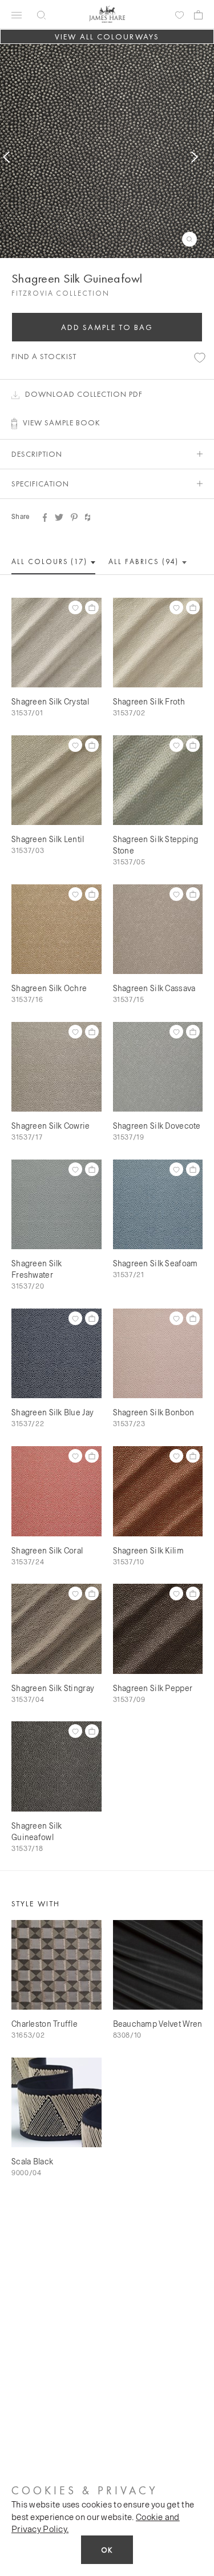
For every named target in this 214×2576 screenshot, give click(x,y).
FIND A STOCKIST (44, 356)
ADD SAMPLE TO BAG (107, 327)
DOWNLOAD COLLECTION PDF (84, 394)
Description (37, 454)
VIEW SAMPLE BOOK (62, 422)
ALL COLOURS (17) (51, 562)
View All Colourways (107, 37)
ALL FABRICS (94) (145, 562)
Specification (40, 484)
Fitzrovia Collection (60, 293)
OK (107, 2550)
